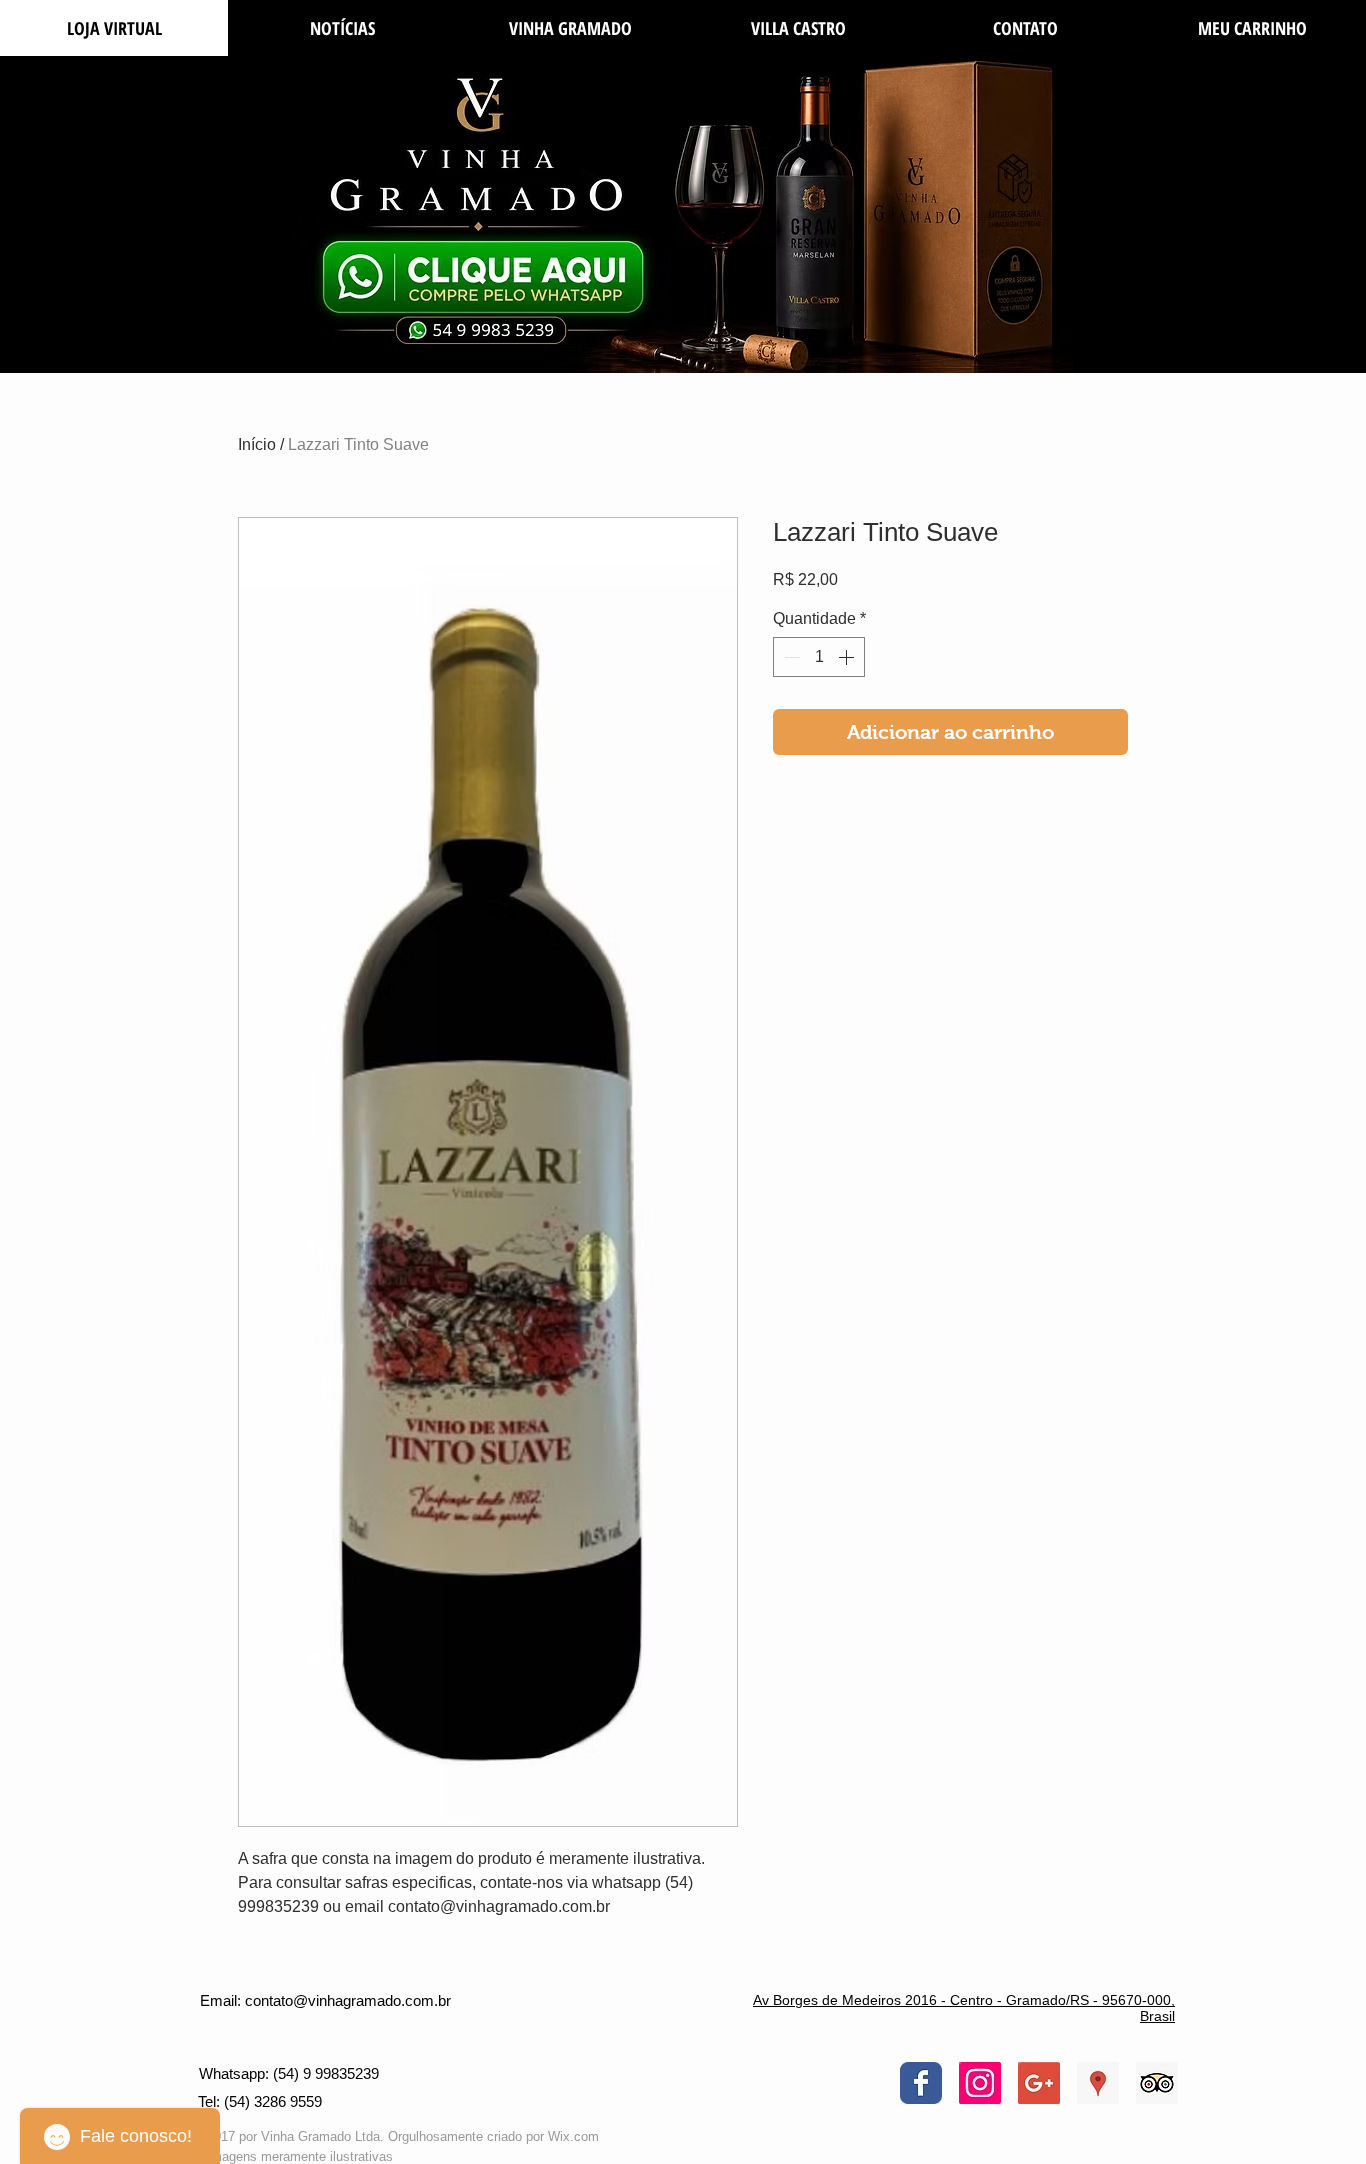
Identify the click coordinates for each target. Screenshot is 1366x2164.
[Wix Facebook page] (921, 2083)
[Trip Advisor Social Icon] (1157, 2083)
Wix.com (573, 2136)
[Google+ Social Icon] (1039, 2083)
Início (257, 444)
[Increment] (848, 657)
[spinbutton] (819, 657)
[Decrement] (790, 657)
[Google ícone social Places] (1098, 2083)
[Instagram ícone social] (980, 2083)
